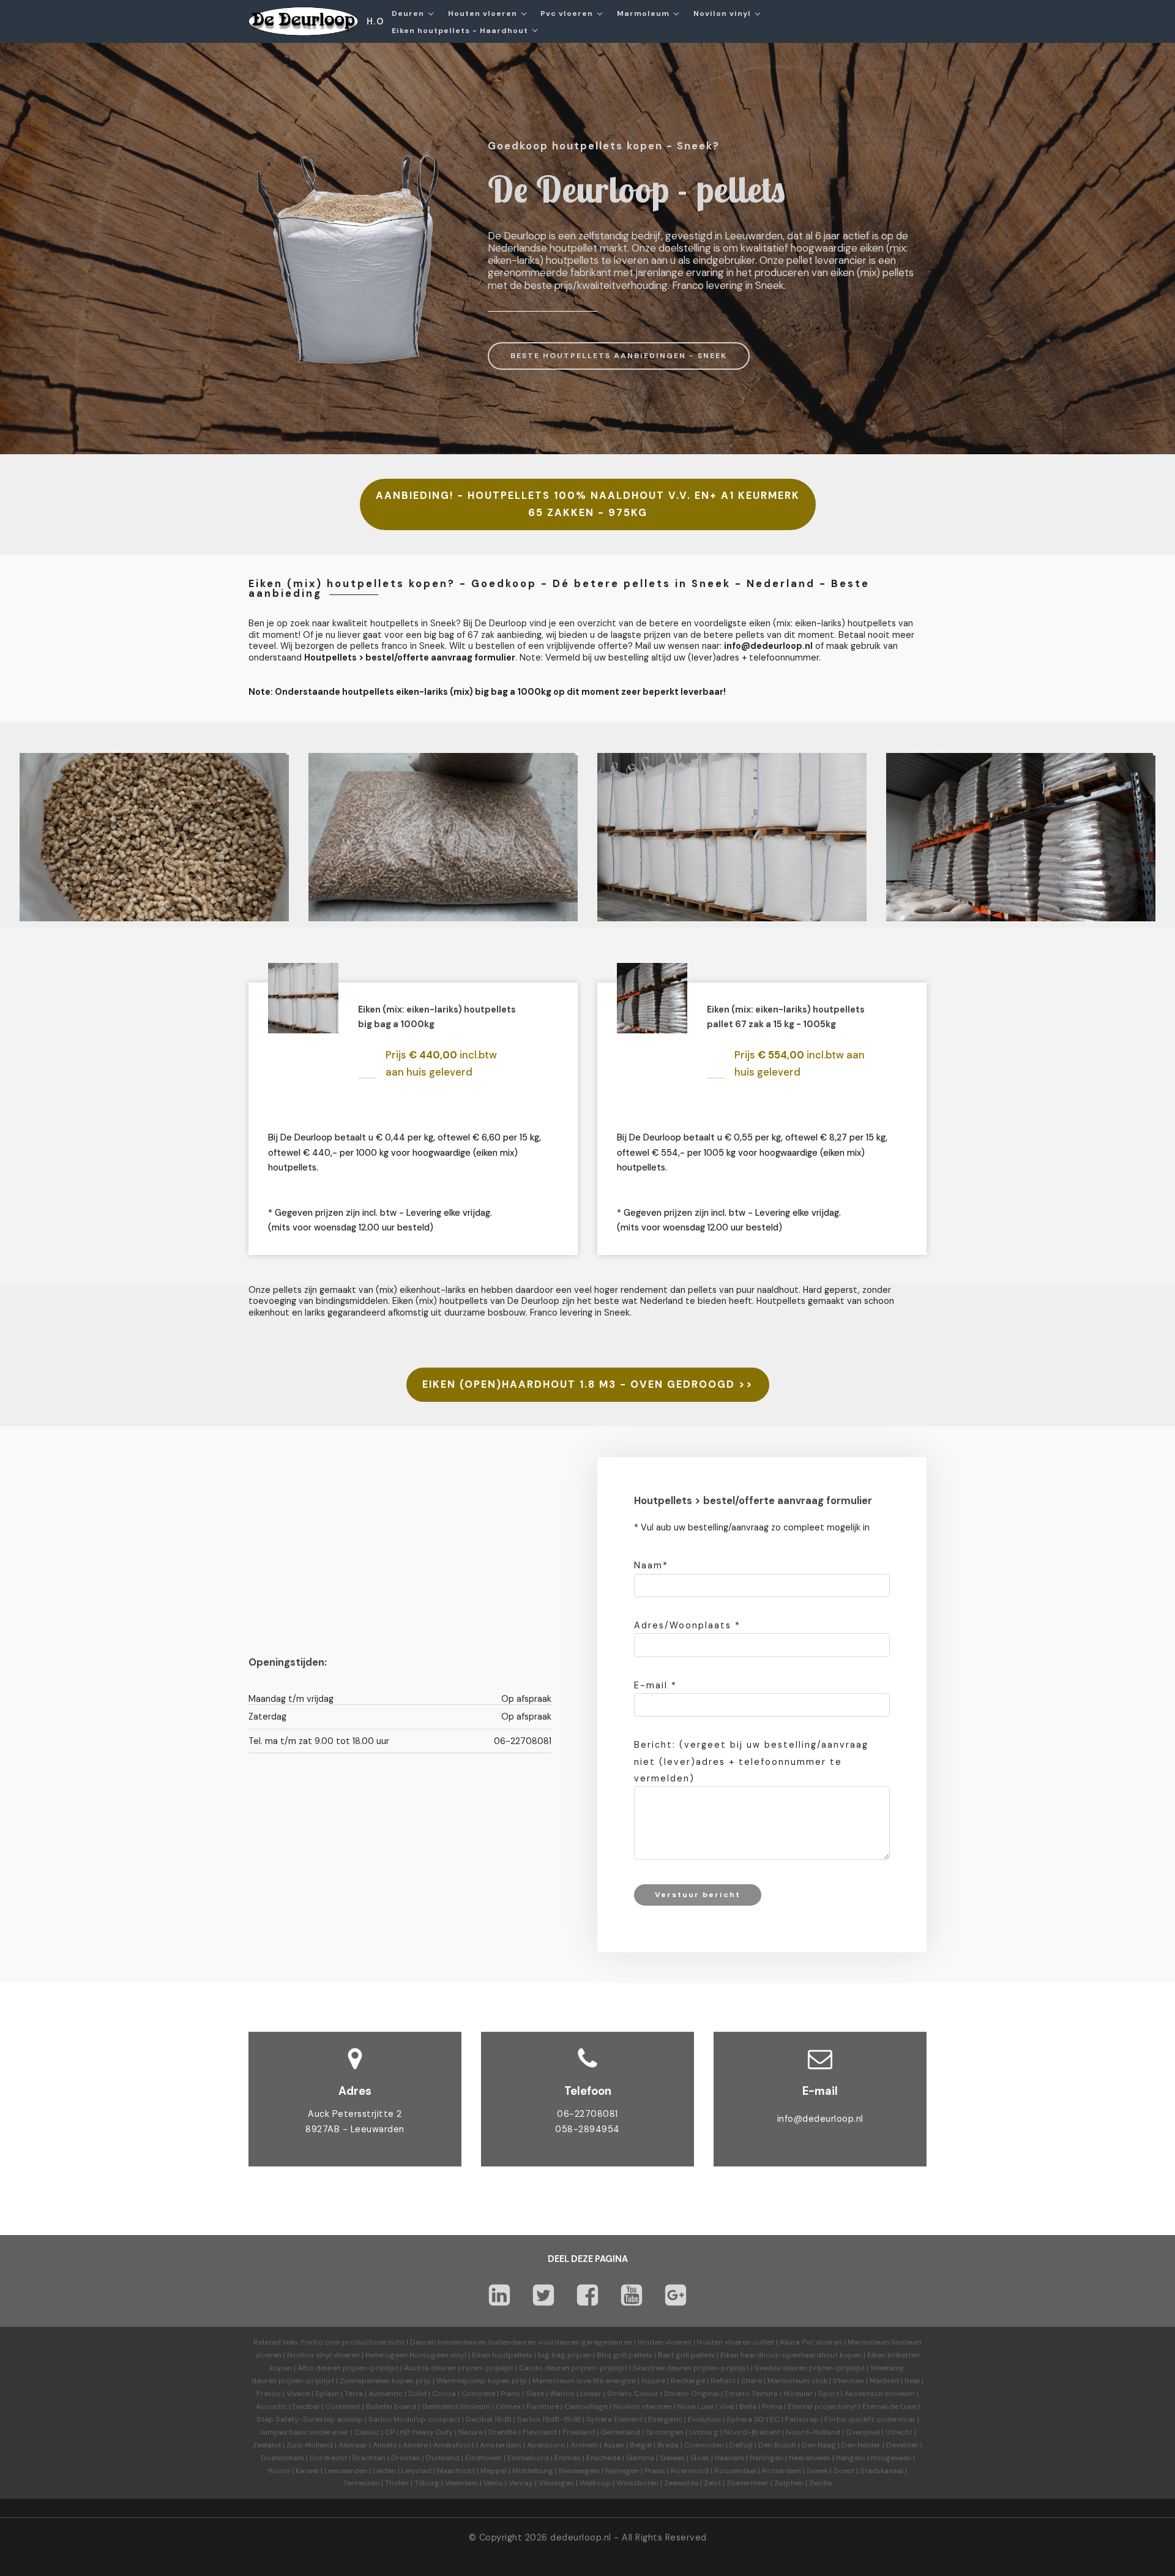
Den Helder (861, 2445)
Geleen (672, 2458)
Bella (748, 2406)
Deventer (902, 2445)
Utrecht (899, 2432)
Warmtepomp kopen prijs (482, 2381)
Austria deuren (430, 2368)
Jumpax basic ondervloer (304, 2432)
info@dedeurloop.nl (820, 2119)
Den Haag (819, 2445)
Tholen (397, 2483)
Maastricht (456, 2471)
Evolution (704, 2419)
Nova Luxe (696, 2406)
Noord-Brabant (752, 2432)
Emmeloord (528, 2458)
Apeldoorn (546, 2445)
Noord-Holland (813, 2432)
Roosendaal (735, 2471)
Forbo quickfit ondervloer (870, 2419)
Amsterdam (501, 2445)
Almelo (385, 2445)
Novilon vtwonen (643, 2406)
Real (912, 2381)
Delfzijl (741, 2445)
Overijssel (863, 2432)
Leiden (384, 2471)
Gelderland (620, 2432)
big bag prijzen (565, 2355)
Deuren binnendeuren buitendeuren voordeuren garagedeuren (521, 2342)
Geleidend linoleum (456, 2406)
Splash (327, 2394)
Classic (367, 2432)
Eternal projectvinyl (822, 2406)
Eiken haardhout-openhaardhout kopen (791, 2355)
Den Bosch (777, 2445)
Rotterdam (781, 2471)
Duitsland (443, 2458)
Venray (521, 2483)
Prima (772, 2406)
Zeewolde (681, 2483)
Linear (591, 2394)
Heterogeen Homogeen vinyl (416, 2355)
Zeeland (267, 2445)
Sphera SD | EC (753, 2419)
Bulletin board (391, 2406)
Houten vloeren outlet (736, 2342)
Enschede (603, 2458)
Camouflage (586, 2406)
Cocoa (444, 2394)
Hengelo (851, 2458)
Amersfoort (454, 2445)
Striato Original (692, 2394)
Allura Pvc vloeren (811, 2342)
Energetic (664, 2419)
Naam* (651, 1565)
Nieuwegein (579, 2471)
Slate (535, 2394)
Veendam (461, 2483)
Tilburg (427, 2483)
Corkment (343, 2406)
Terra (354, 2394)
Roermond (690, 2471)
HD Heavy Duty (427, 2432)
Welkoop (595, 2483)
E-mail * (655, 1685)
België (641, 2445)
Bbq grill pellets (625, 2355)
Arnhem (584, 2445)
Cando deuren (544, 2368)
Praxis (655, 2471)
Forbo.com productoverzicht (353, 2342)
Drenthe (503, 2432)
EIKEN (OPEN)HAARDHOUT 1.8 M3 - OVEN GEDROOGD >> (588, 1384)
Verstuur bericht (698, 1895)
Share (752, 2381)
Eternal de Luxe (889, 2406)
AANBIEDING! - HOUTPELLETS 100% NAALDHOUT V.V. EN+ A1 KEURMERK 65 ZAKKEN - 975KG (588, 504)
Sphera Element (614, 2419)
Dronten (406, 2458)
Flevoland (540, 2432)
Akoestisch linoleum (880, 2394)
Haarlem (729, 2458)
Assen (614, 2445)
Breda (668, 2445)
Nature (471, 2432)
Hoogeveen (891, 2458)
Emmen (568, 2458)
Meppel (494, 2471)
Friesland (579, 2432)
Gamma (640, 2458)
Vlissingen (556, 2483)
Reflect (723, 2381)
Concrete (478, 2394)
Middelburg (533, 2471)
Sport (829, 2394)
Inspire (653, 2381)
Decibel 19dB (489, 2419)
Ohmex (508, 2406)
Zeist (712, 2483)
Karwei (307, 2471)
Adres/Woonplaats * (687, 1625)
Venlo (493, 2483)
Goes (700, 2458)
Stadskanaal (882, 2471)
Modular (798, 2394)
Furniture (543, 2406)
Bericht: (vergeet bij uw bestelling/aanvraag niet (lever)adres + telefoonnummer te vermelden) (751, 1761)
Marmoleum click (797, 2381)
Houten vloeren (665, 2342)
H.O (375, 21)
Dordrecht (328, 2458)
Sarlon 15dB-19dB (549, 2419)
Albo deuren (319, 2368)
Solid (417, 2394)
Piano (510, 2394)
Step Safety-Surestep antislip (310, 2419)
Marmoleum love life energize (584, 2381)
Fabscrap (802, 2419)
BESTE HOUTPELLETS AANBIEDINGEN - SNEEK (619, 356)
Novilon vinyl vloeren (323, 2355)
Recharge (688, 2381)
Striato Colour (633, 2394)
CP (390, 2432)
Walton (562, 2394)
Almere (415, 2445)
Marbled (884, 2381)
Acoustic (271, 2406)
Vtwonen (849, 2381)
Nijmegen (622, 2471)
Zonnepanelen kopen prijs (385, 2381)
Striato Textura (751, 2394)
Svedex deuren (781, 2368)
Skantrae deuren (662, 2368)
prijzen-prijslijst (371, 2368)
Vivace (298, 2394)
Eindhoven (483, 2458)
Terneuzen (361, 2483)
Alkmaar (353, 2445)
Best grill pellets (686, 2355)
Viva (726, 2406)
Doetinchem (282, 2458)
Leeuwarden (346, 2471)
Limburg (704, 2432)
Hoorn (279, 2471)
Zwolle (820, 2483)
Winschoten (637, 2483)
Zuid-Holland (310, 2445)
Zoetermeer (748, 2483)
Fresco (269, 2394)
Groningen (665, 2432)
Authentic (386, 2394)
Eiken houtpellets (502, 2355)
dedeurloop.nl (581, 2537)
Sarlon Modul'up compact (414, 2419)
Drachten (369, 2458)
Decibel (306, 2406)
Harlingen (767, 2458)
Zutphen (789, 2483)
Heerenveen (810, 2458)
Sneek (817, 2471)
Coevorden (704, 2445)
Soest (844, 2471)
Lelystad (416, 2471)
